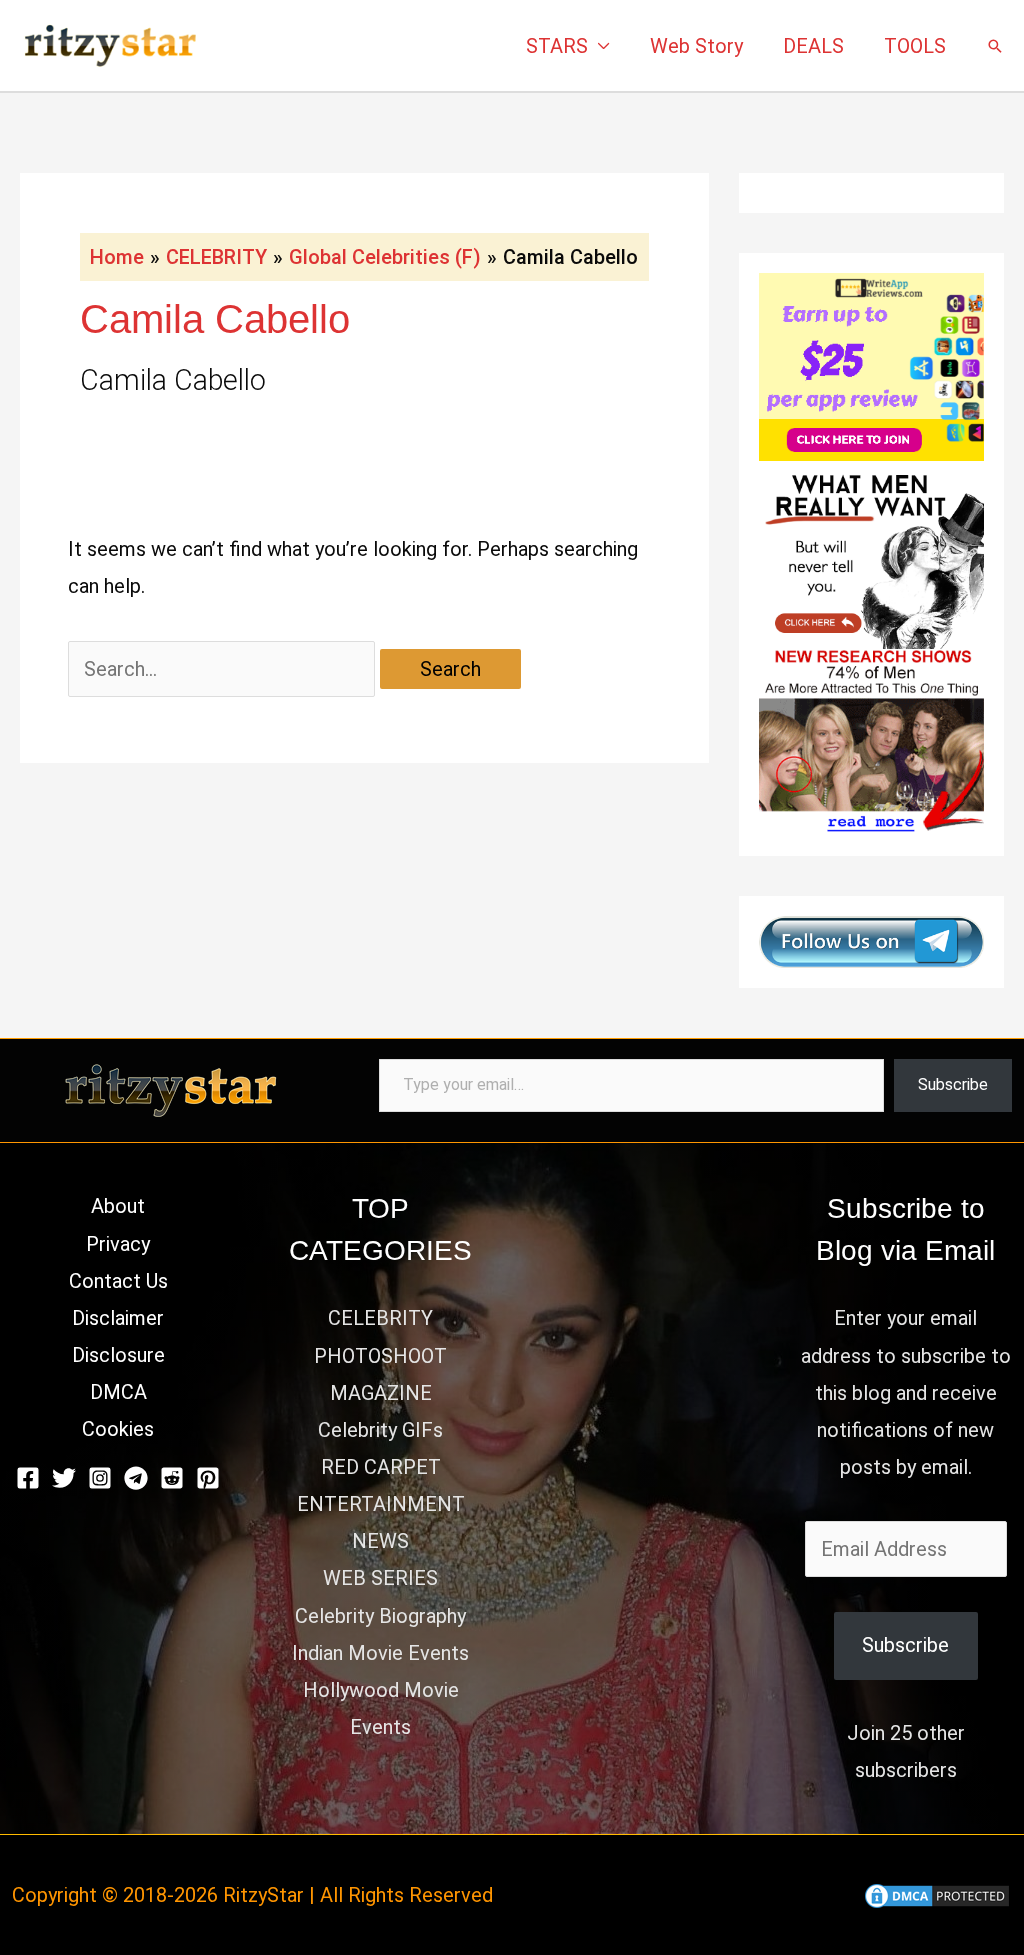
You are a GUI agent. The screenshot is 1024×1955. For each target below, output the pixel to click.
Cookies (118, 1429)
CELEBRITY (380, 1318)
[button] (995, 46)
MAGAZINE (381, 1393)
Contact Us (118, 1281)
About (118, 1206)
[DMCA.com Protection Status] (937, 1895)
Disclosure (118, 1355)
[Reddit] (172, 1478)
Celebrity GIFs (380, 1430)
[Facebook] (28, 1478)
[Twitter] (64, 1478)
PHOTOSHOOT (380, 1356)
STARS (557, 46)
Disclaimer (118, 1318)
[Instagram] (100, 1478)
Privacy (118, 1244)
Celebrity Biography (380, 1616)
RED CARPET (381, 1467)
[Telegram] (136, 1478)
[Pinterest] (208, 1478)
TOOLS (915, 46)
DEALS (813, 46)
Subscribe (953, 1084)
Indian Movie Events (380, 1653)
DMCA (118, 1392)
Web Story (696, 46)
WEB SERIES (380, 1578)
